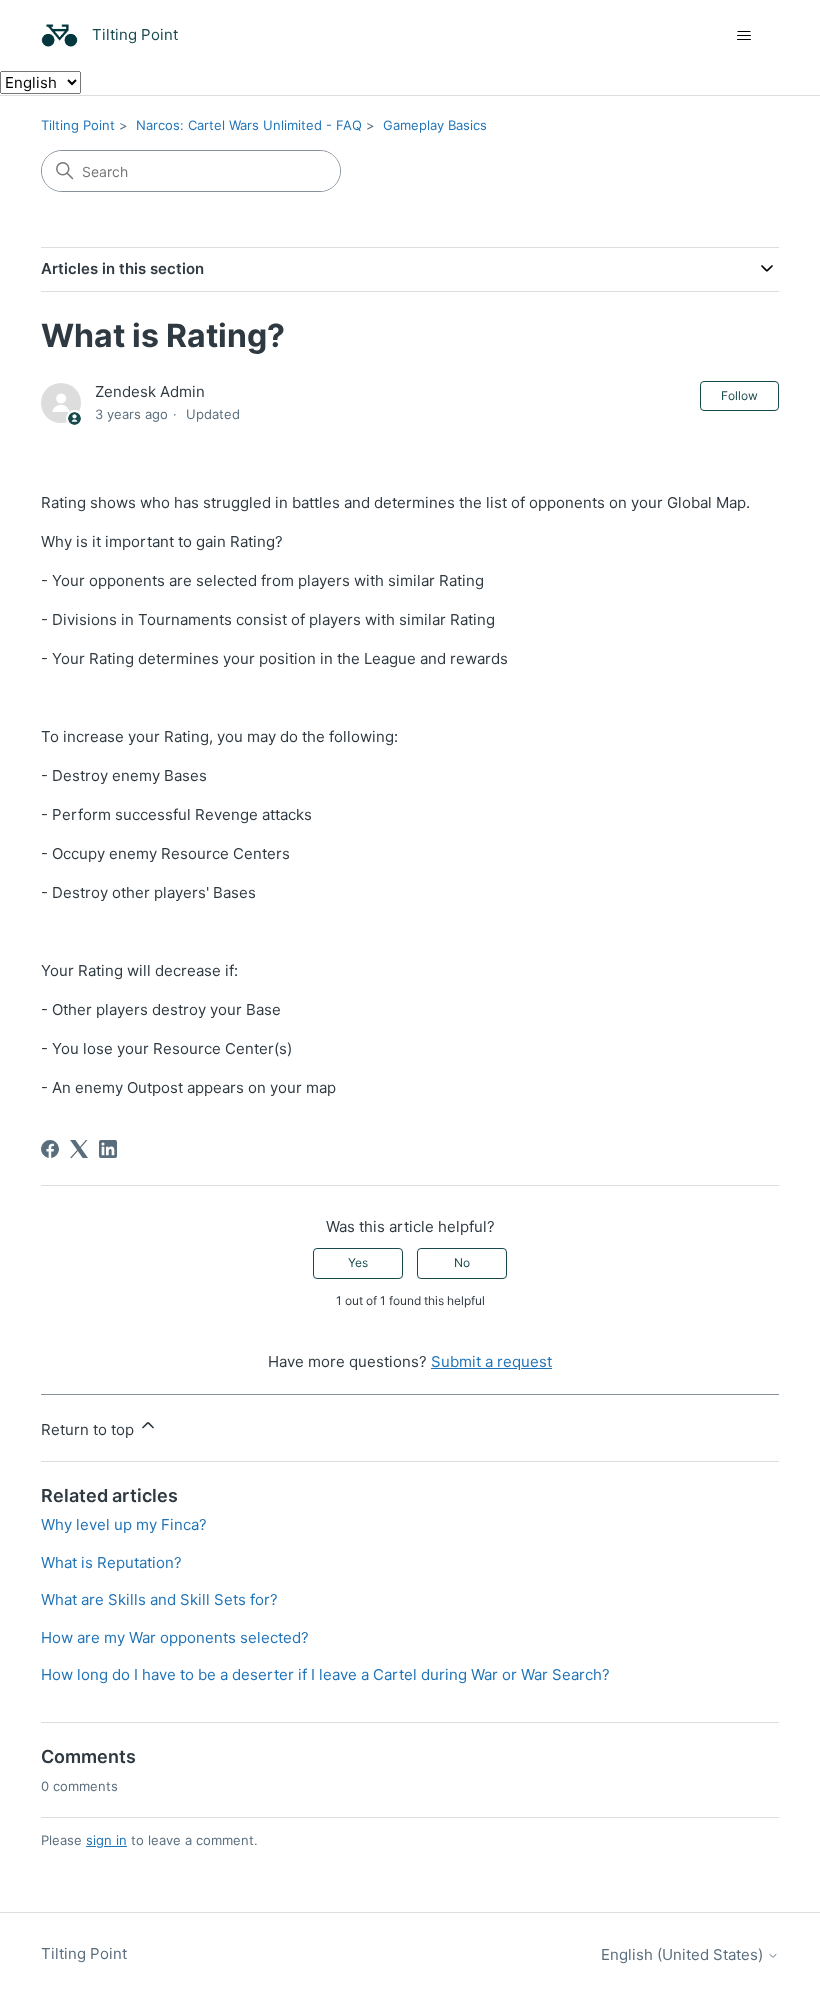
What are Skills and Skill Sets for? (159, 1599)
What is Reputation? (111, 1562)
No (462, 1262)
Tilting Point (78, 125)
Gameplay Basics (435, 125)
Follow (739, 395)
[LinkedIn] (108, 1149)
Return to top (89, 1429)
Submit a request (491, 1361)
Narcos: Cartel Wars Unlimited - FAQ (249, 125)
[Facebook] (50, 1149)
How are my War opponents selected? (175, 1637)
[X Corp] (79, 1149)
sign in (106, 1840)
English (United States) (684, 1954)
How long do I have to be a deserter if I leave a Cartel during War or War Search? (325, 1674)
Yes (358, 1262)
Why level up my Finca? (124, 1524)
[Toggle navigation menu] (743, 36)
